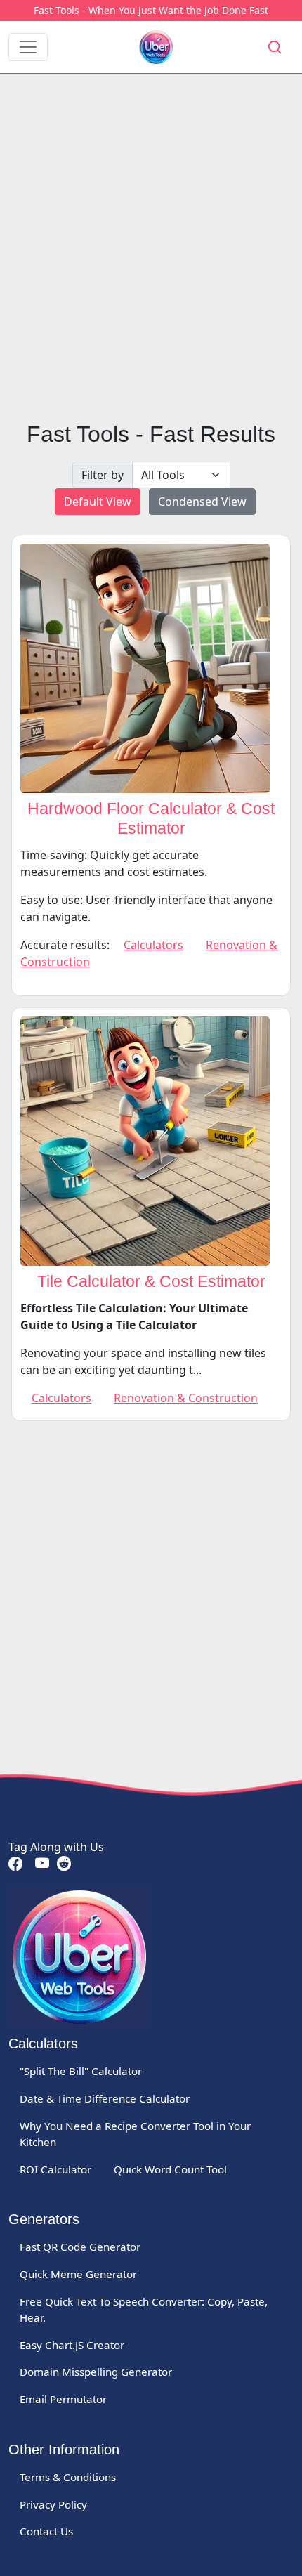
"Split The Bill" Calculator (81, 2071)
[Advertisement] (151, 247)
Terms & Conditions (68, 2477)
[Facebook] (15, 1864)
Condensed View (202, 502)
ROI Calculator (55, 2169)
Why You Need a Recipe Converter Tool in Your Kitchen (135, 2134)
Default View (98, 502)
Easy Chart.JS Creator (72, 2345)
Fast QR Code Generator (80, 2247)
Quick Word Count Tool (170, 2169)
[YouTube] (41, 1864)
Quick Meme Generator (78, 2274)
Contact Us (46, 2531)
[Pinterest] (28, 1864)
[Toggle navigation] (28, 47)
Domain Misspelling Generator (96, 2372)
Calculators (153, 945)
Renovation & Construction (186, 1398)
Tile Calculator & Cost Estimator (151, 1281)
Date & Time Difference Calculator (105, 2098)
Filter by (103, 475)
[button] (275, 47)
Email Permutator (63, 2399)
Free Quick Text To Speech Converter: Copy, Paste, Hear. (144, 2309)
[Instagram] (63, 1864)
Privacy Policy (53, 2504)
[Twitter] (31, 1864)
